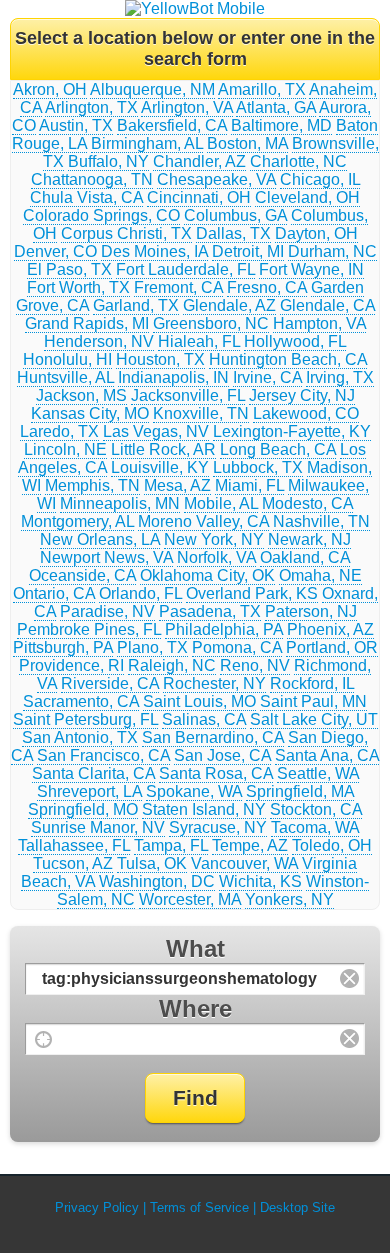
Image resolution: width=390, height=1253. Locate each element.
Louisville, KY (160, 467)
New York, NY (214, 539)
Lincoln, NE (65, 449)
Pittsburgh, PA (63, 647)
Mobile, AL (221, 503)
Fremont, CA (178, 287)
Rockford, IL (312, 683)
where (195, 1008)
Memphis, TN (92, 485)
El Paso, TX (69, 269)
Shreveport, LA (89, 791)
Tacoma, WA (315, 827)
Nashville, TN (321, 521)
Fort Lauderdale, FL (185, 269)
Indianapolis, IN (173, 377)
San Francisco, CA (103, 755)
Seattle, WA (318, 773)
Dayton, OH (316, 233)
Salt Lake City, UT (314, 719)
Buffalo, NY (108, 161)
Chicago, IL (320, 179)
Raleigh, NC (172, 665)
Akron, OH (50, 89)
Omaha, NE (320, 575)
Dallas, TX (233, 233)
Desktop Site (297, 1207)
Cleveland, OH (307, 197)
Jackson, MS (81, 395)
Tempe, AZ (250, 845)
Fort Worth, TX (78, 287)
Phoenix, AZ (330, 629)
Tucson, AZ (73, 863)
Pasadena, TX (210, 611)
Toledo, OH (332, 845)
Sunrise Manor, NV (98, 827)
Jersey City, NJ (302, 395)
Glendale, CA (327, 305)
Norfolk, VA (216, 557)
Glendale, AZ (229, 305)
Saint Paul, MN (313, 701)
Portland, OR (332, 647)
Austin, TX (76, 125)
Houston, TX (160, 359)
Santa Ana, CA (327, 755)
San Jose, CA (222, 755)
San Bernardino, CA (213, 737)
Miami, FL (249, 485)
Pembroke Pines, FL (89, 629)
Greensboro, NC (211, 323)
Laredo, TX (59, 431)
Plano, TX (152, 647)
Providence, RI (71, 665)
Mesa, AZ (177, 485)
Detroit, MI (248, 251)
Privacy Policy (97, 1207)
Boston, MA (247, 143)
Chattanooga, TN (92, 179)
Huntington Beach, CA (288, 359)
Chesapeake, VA (216, 179)
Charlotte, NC (298, 161)
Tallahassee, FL (74, 845)
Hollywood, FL (295, 341)
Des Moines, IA (154, 251)
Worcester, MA (190, 899)
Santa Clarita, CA (93, 773)
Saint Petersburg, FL (85, 719)
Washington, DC (157, 881)
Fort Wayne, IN (311, 269)
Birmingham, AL (147, 143)
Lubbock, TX (258, 467)
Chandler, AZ (199, 161)
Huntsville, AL (65, 377)
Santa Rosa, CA (216, 773)
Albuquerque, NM (152, 89)
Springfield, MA (300, 791)
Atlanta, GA (276, 107)
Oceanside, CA (82, 575)
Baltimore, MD (281, 125)
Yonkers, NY (289, 899)
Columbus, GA (235, 215)
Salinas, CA (204, 719)
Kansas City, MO (90, 413)
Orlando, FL (140, 593)
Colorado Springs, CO (101, 215)
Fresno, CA (267, 287)
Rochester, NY (214, 683)
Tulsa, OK (152, 863)
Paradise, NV (107, 611)
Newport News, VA (106, 557)
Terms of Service (199, 1207)
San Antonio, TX (80, 737)
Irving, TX (340, 377)
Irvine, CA (267, 377)
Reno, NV (255, 665)
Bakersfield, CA (172, 125)
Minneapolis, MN (120, 503)
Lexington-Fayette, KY (292, 431)
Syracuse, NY (218, 827)
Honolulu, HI (67, 359)
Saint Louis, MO (199, 701)
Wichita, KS (260, 881)
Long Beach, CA (278, 449)
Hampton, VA (319, 323)
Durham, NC (332, 251)
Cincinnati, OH (199, 197)
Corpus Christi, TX (126, 233)
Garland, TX (136, 305)
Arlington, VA (187, 107)
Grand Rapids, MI (87, 323)
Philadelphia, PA (224, 629)
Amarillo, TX (262, 89)
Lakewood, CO (306, 413)
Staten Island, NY (204, 809)
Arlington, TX (91, 107)
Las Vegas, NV (156, 431)
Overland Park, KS (252, 593)
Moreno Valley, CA (203, 521)
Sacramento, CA (81, 701)
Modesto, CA (307, 503)
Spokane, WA (194, 791)
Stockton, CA (316, 809)
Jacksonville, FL (188, 395)
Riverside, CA (110, 683)
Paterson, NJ (311, 611)
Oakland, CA (305, 557)
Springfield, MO (83, 809)
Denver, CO (55, 251)
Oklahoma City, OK (207, 575)
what (195, 948)
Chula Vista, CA (86, 197)
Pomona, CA (237, 647)
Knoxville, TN (201, 413)
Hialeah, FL (199, 341)
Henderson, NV (99, 341)
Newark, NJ (309, 539)
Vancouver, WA (244, 863)
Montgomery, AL (77, 521)
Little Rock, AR (163, 449)
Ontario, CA (54, 593)
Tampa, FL (171, 845)
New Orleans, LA (100, 539)
